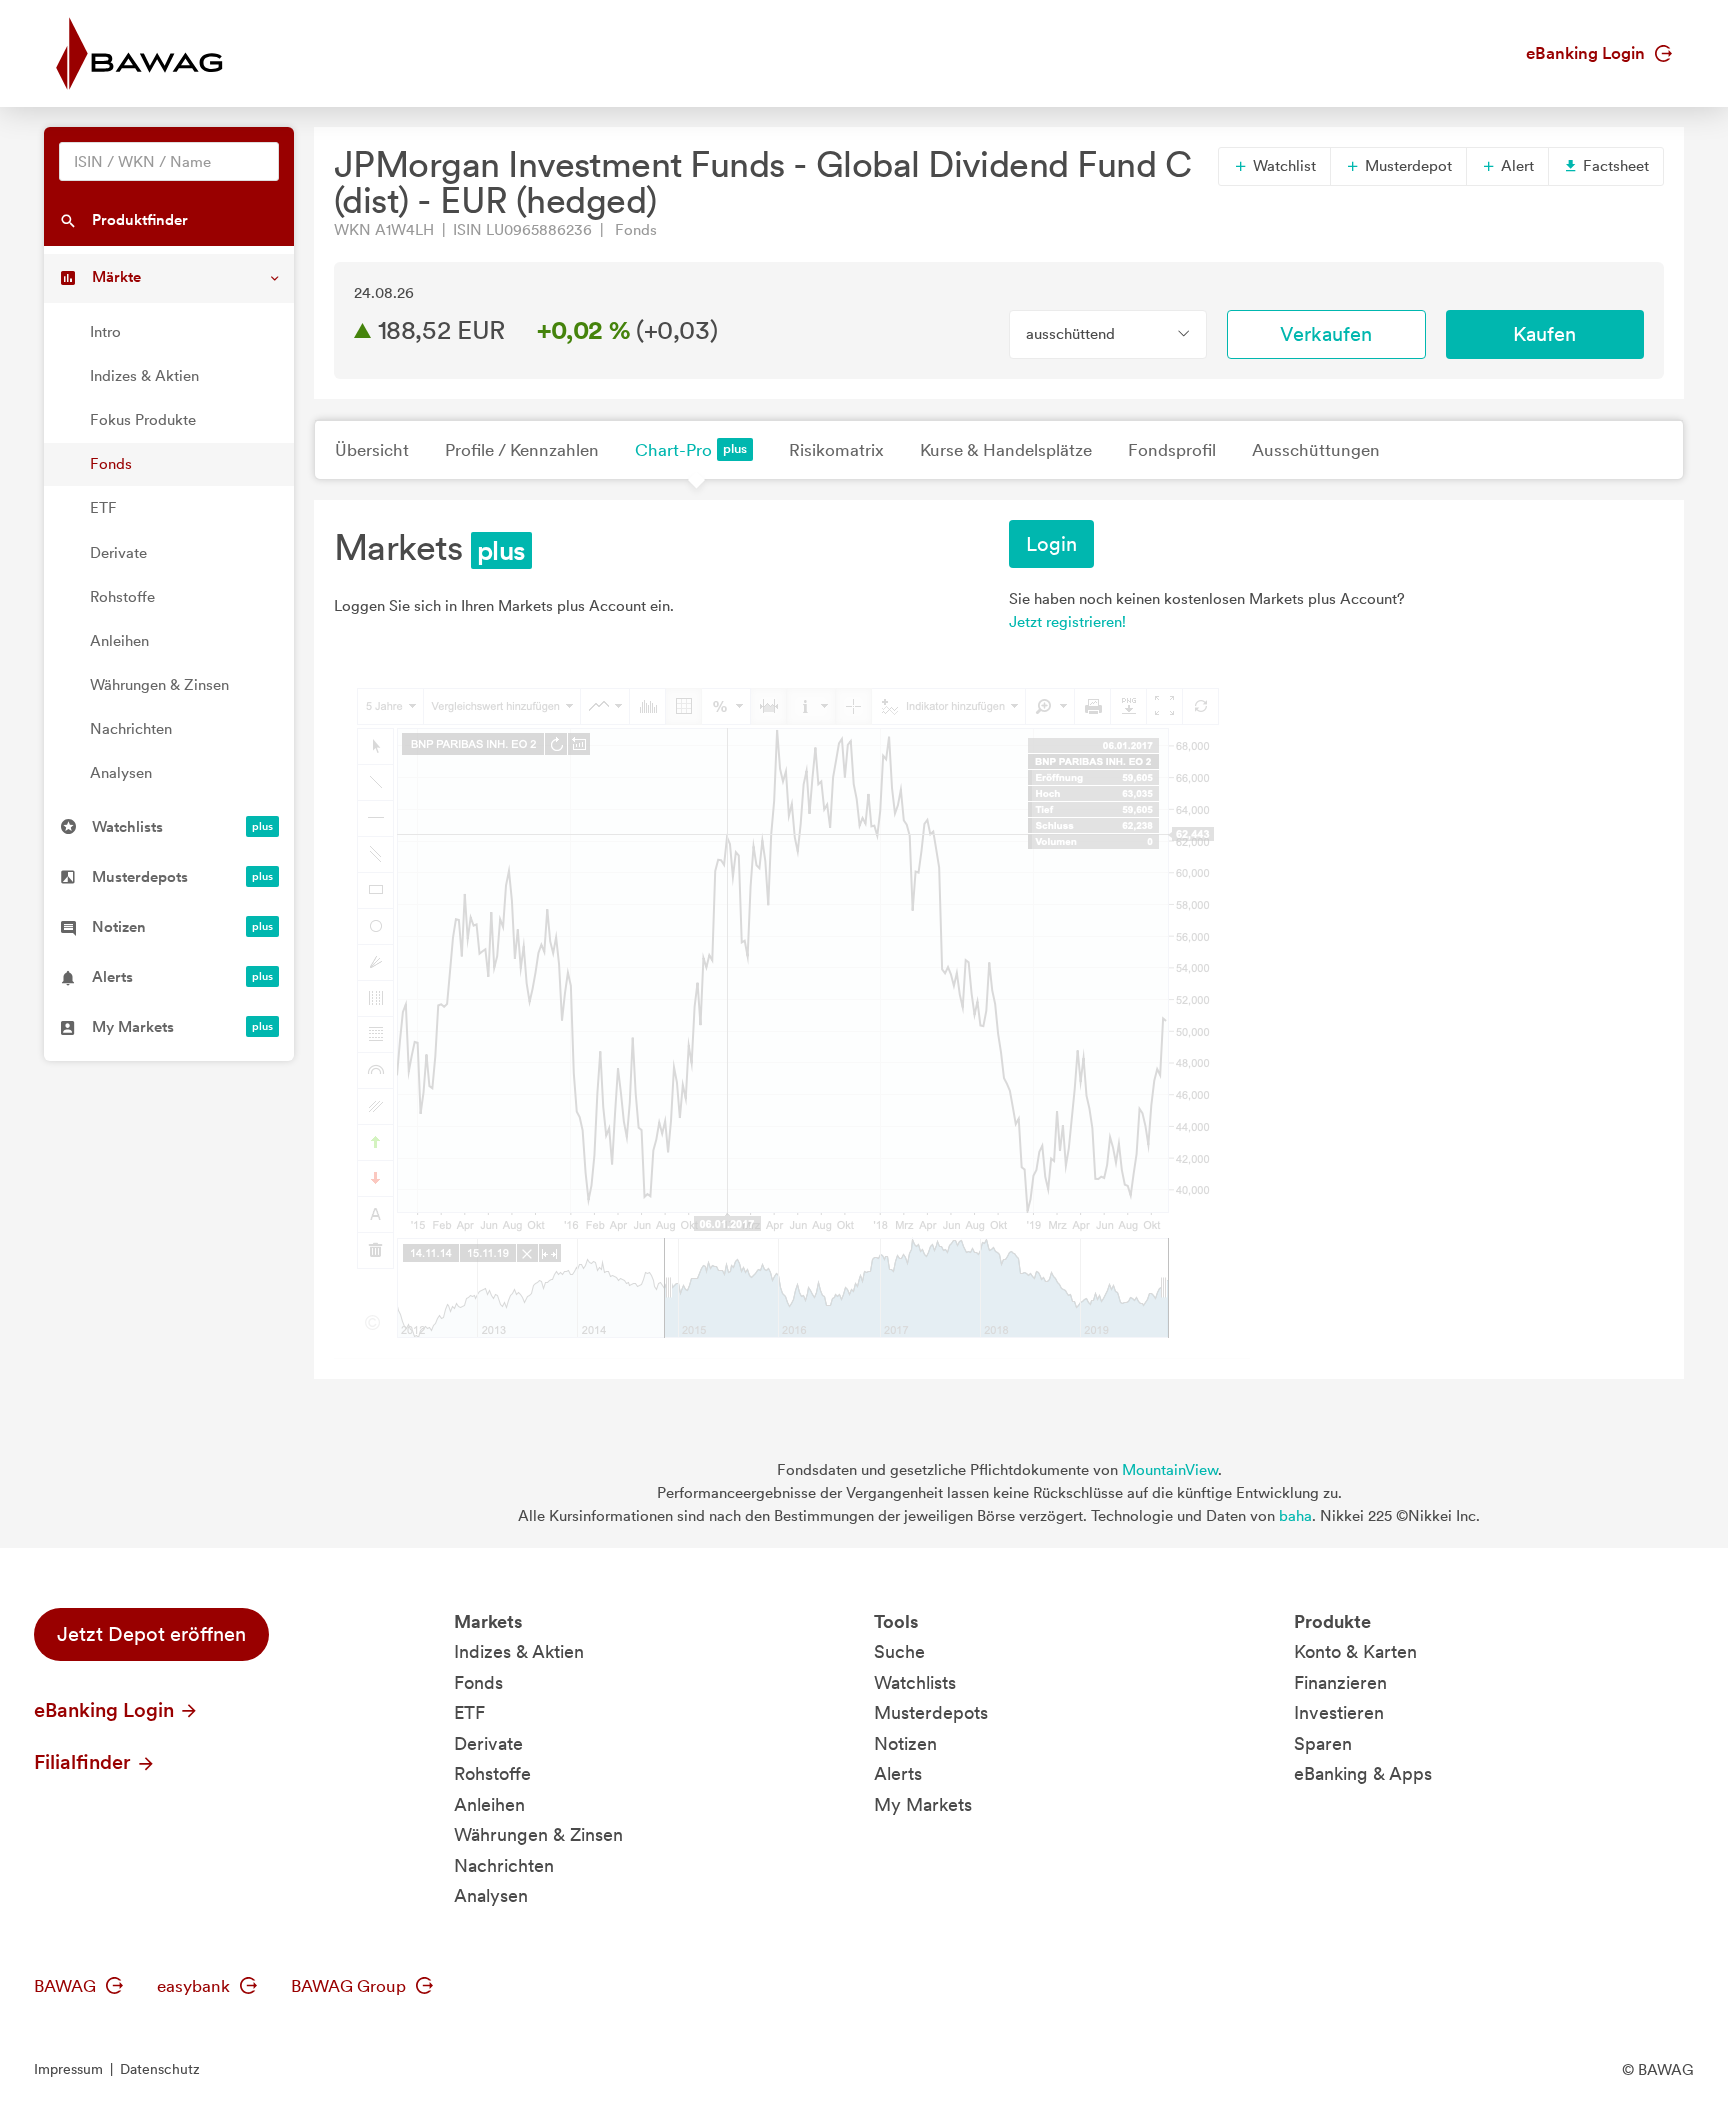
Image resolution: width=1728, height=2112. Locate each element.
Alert (1515, 166)
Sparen (1323, 1743)
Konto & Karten (1355, 1651)
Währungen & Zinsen (159, 685)
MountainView (1170, 1470)
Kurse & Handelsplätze (1006, 450)
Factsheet (1614, 166)
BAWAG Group (350, 1986)
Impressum (68, 2069)
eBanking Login (1587, 53)
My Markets (923, 1804)
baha (1295, 1516)
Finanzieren (1340, 1682)
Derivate (118, 553)
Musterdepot (1406, 166)
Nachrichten (131, 729)
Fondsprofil (1172, 450)
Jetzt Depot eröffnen (151, 1634)
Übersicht (372, 450)
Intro (105, 332)
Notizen (905, 1743)
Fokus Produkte (143, 420)
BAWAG (67, 1986)
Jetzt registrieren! (1067, 622)
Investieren (1339, 1712)
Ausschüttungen (1316, 450)
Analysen (121, 773)
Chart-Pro (673, 450)
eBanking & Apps (1363, 1773)
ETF (103, 508)
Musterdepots (931, 1712)
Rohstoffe (122, 597)
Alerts (898, 1773)
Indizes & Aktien (144, 376)
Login (1051, 544)
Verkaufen (1326, 334)
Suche (899, 1651)
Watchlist (1282, 166)
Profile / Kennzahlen (522, 450)
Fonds (111, 464)
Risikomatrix (836, 450)
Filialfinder (85, 1762)
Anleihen (119, 641)
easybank (195, 1986)
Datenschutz (160, 2069)
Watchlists (915, 1682)
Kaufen (1544, 334)
